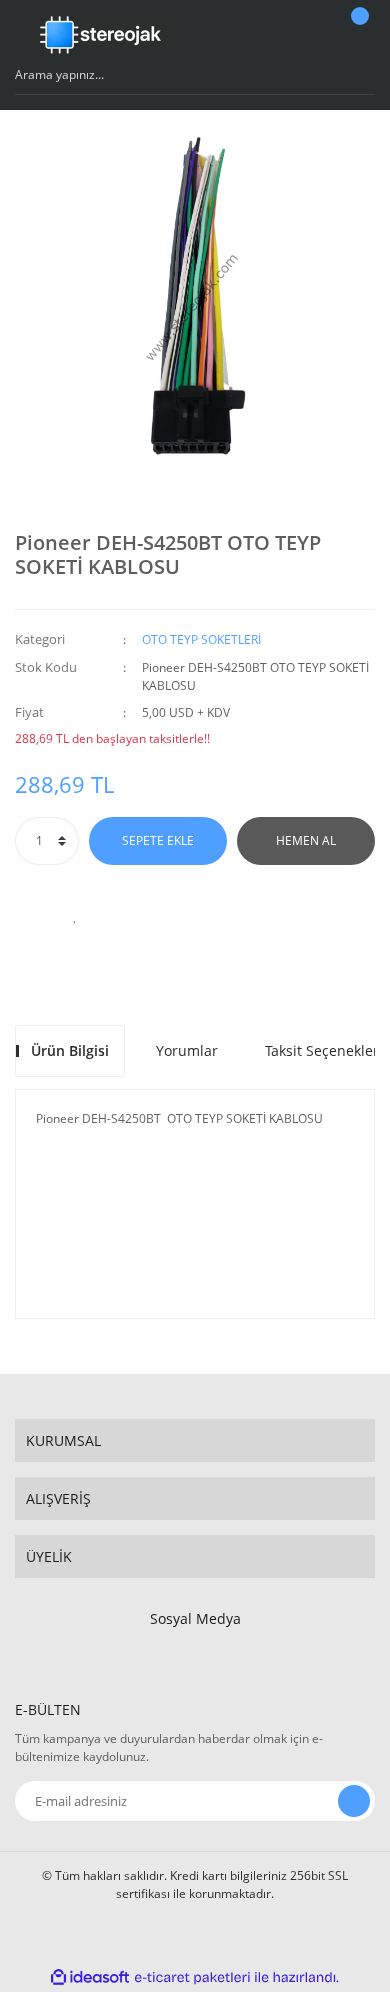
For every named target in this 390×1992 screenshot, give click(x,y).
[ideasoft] (90, 1977)
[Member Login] (306, 35)
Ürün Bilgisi (70, 1050)
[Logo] (101, 35)
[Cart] (357, 35)
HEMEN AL (306, 840)
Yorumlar (187, 1050)
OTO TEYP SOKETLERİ (201, 639)
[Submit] (354, 1801)
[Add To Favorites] (75, 915)
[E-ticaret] (192, 1978)
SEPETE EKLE (158, 840)
